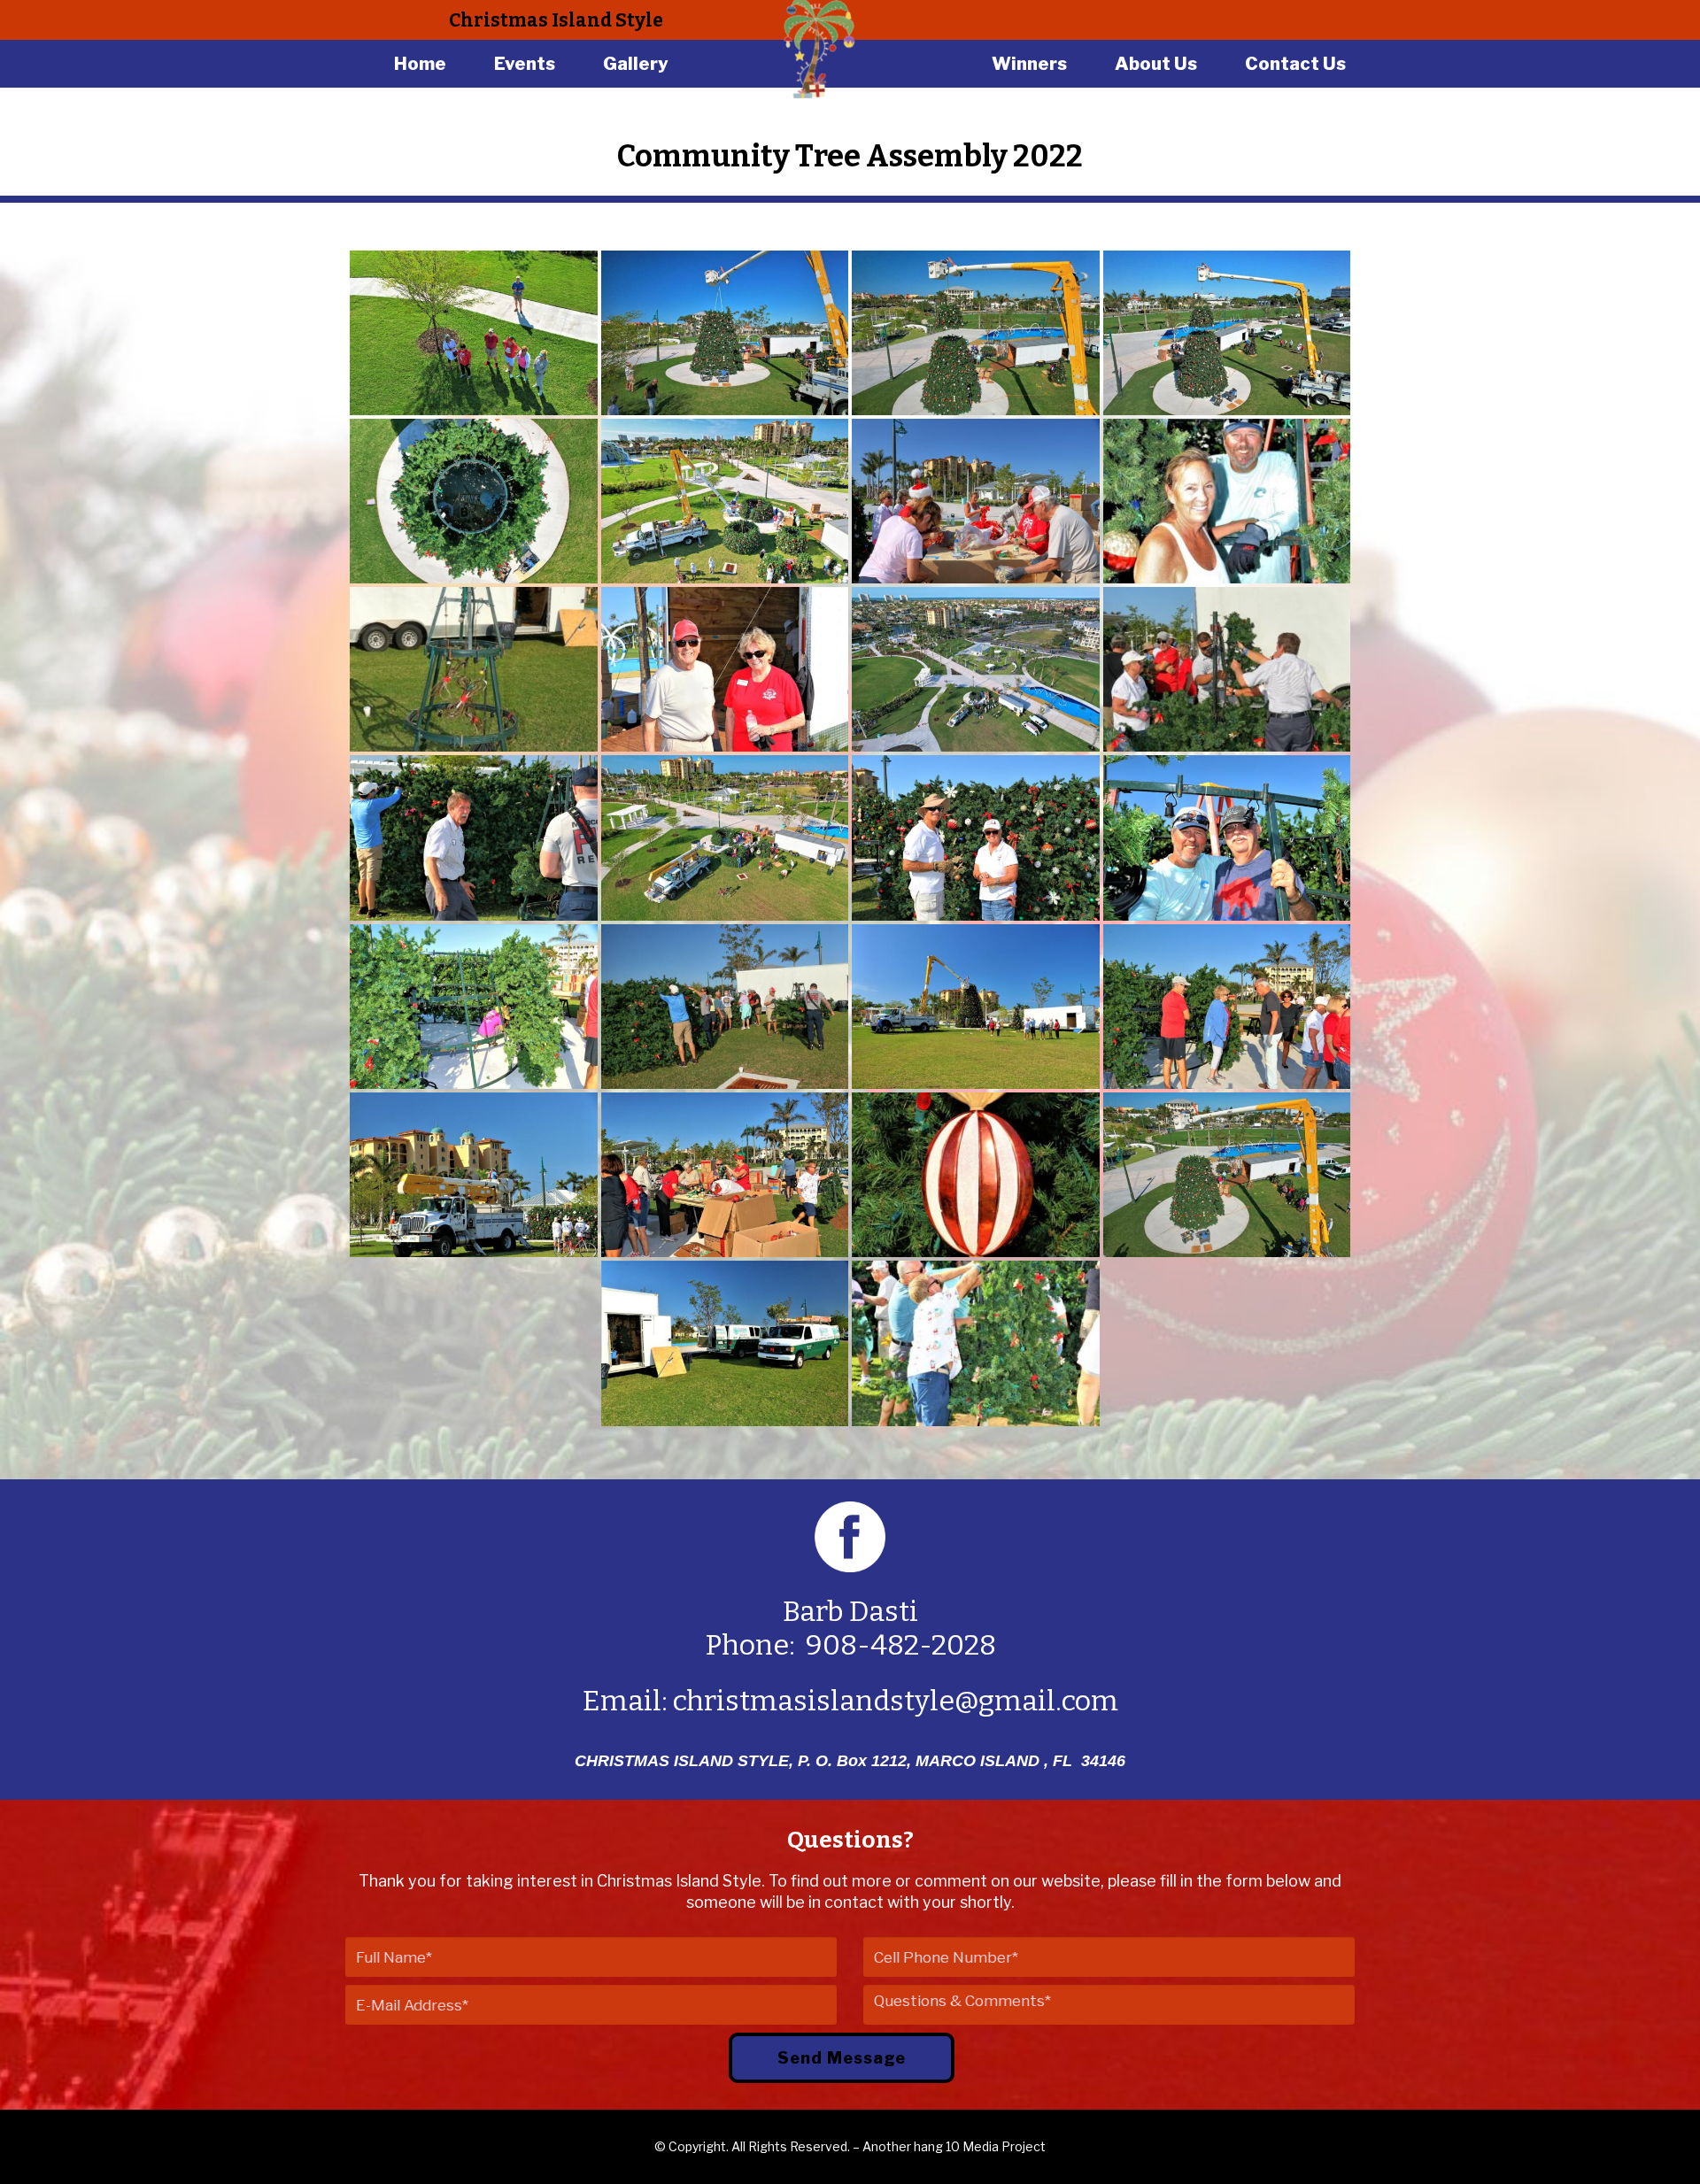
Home (420, 64)
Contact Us (1295, 64)
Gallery (636, 64)
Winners (1029, 64)
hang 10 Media (956, 2146)
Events (525, 64)
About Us (1156, 64)
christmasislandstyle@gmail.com (896, 1701)
